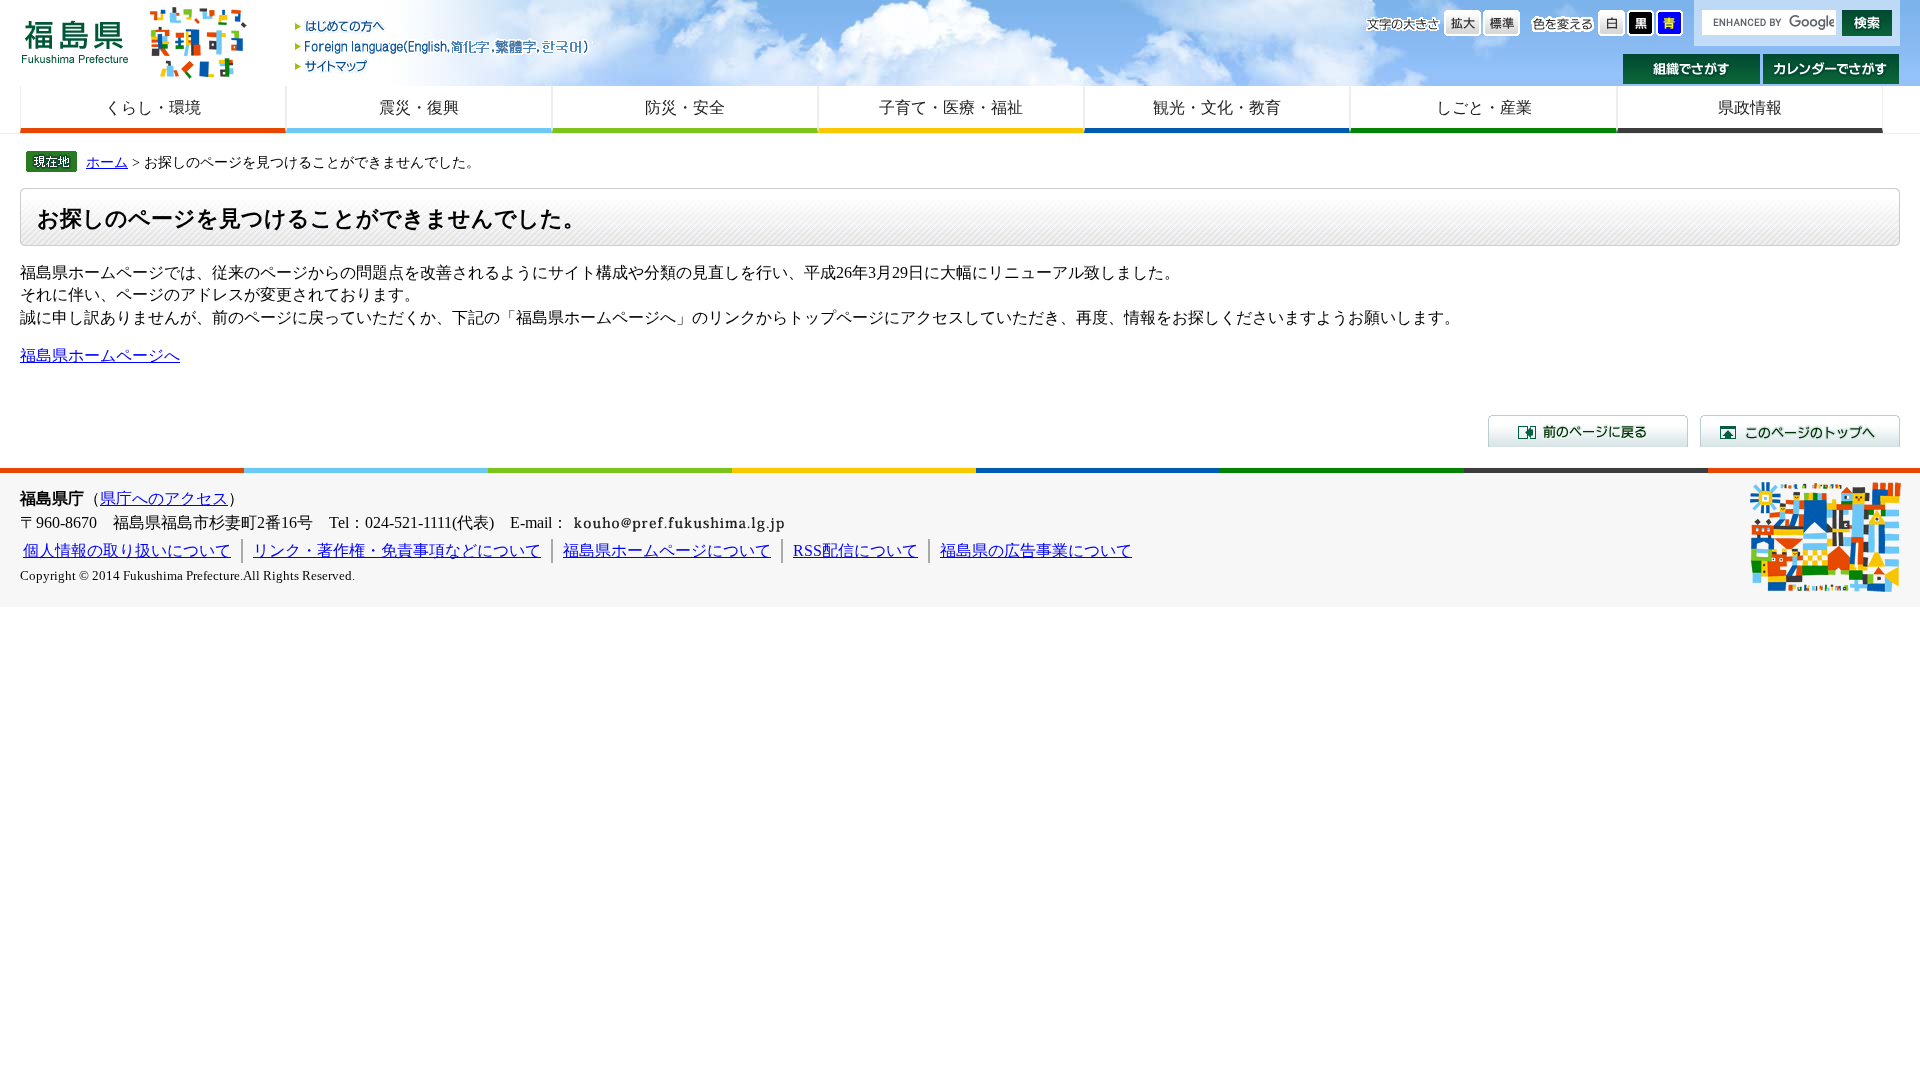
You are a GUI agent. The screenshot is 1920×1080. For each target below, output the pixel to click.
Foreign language (443, 46)
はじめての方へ (443, 27)
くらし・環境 (153, 107)
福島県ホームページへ (100, 355)
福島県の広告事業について (1036, 550)
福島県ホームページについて (667, 550)
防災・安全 (685, 107)
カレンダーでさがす (1831, 69)
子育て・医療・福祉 (951, 107)
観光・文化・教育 (1217, 107)
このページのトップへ (1800, 431)
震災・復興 (419, 107)
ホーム (107, 162)
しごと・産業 (1484, 107)
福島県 (75, 41)
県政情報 (1750, 107)
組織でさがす (1691, 69)
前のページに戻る (1588, 431)
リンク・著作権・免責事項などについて (397, 550)
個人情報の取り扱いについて (127, 550)
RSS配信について (855, 550)
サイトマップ (443, 65)
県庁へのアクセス (164, 498)
